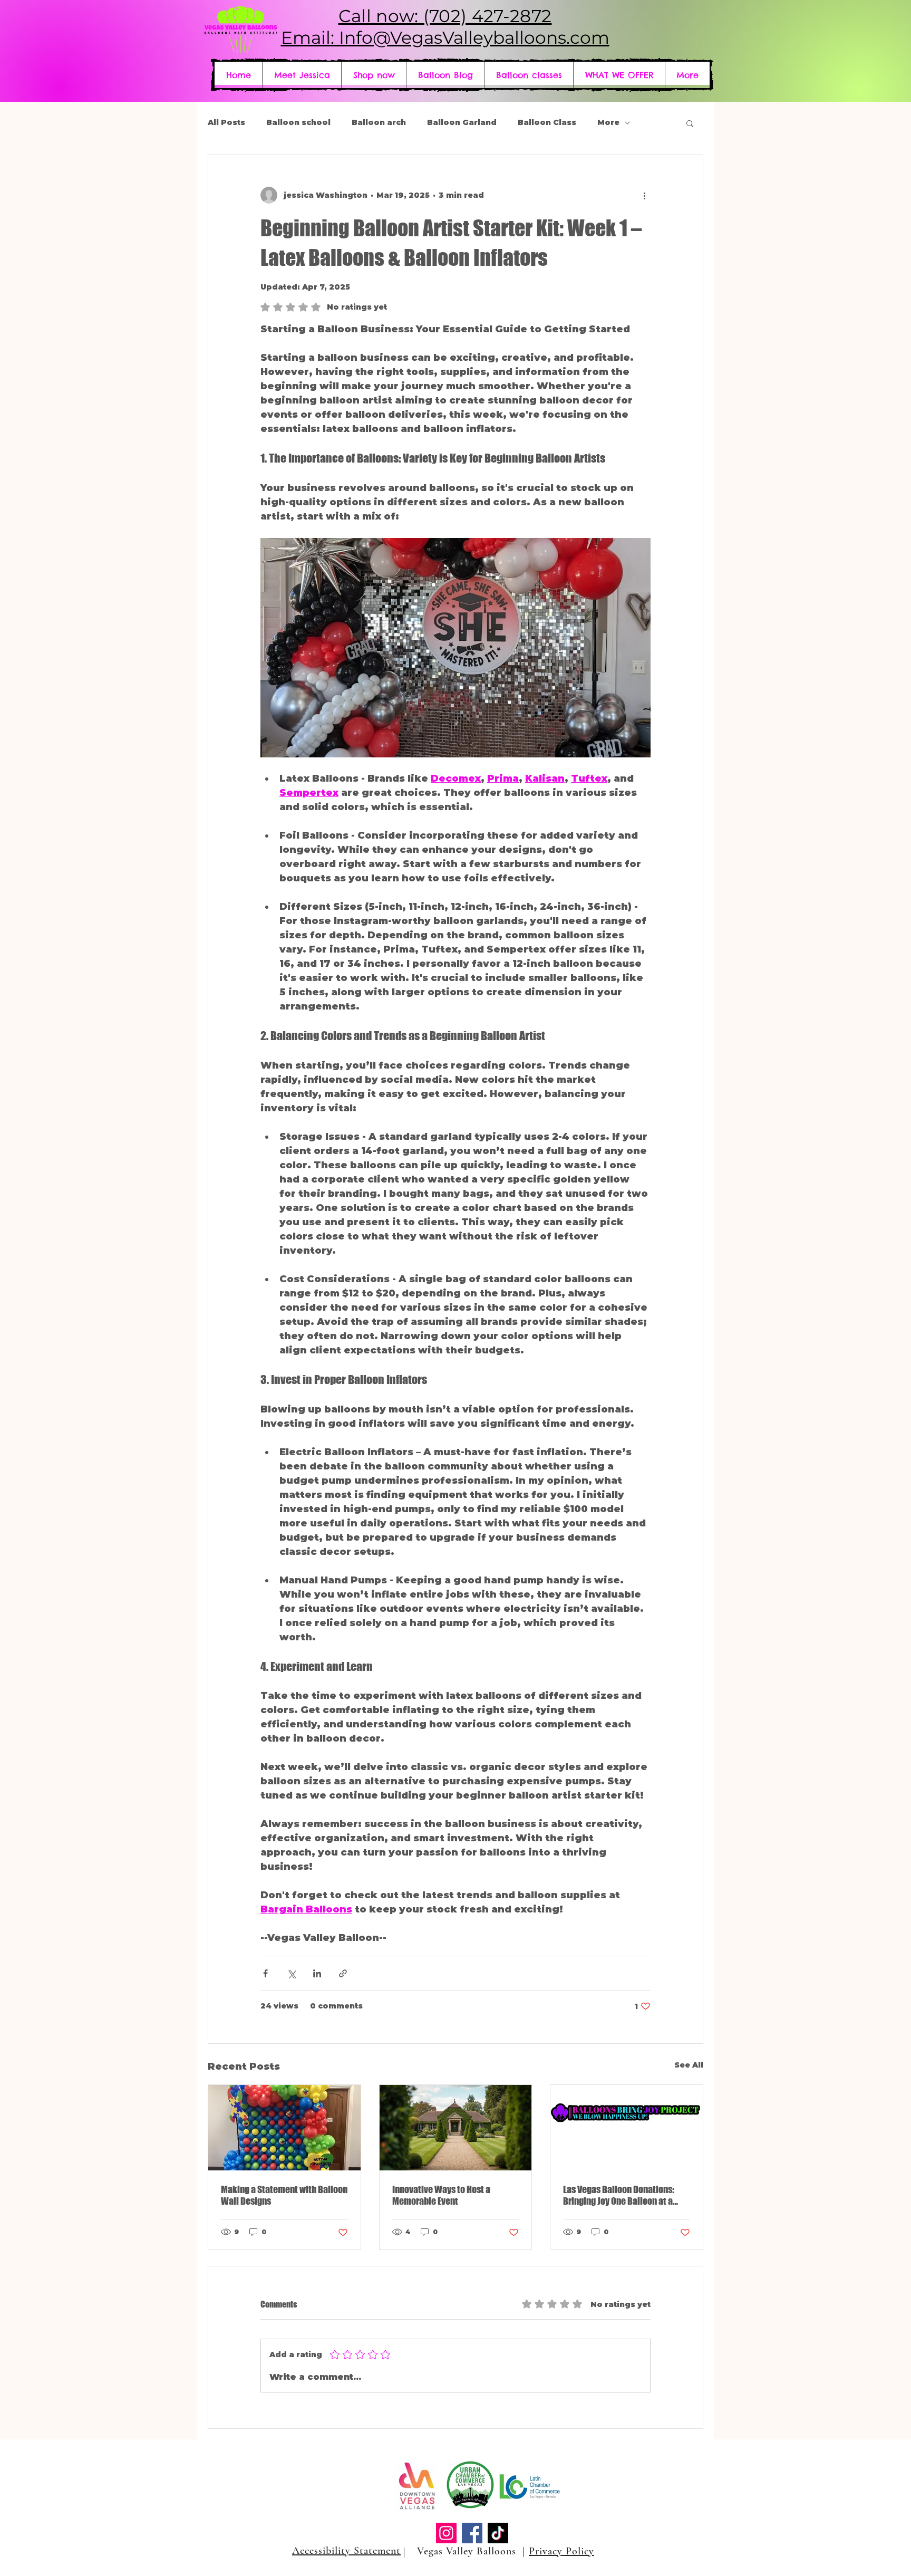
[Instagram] (446, 2533)
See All (689, 2065)
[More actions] (644, 195)
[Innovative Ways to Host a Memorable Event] (456, 2128)
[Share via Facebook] (265, 1973)
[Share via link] (343, 1973)
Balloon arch (379, 122)
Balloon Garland (462, 122)
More (608, 122)
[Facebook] (472, 2533)
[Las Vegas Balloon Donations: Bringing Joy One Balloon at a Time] (627, 2128)
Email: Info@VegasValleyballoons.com (445, 37)
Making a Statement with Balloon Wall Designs (284, 2195)
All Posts (226, 122)
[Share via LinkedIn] (317, 1973)
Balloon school (298, 122)
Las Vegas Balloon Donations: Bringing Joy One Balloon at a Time (619, 2195)
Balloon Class (547, 122)
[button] (619, 75)
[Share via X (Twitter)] (291, 1973)
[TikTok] (498, 2533)
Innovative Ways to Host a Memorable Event (441, 2195)
